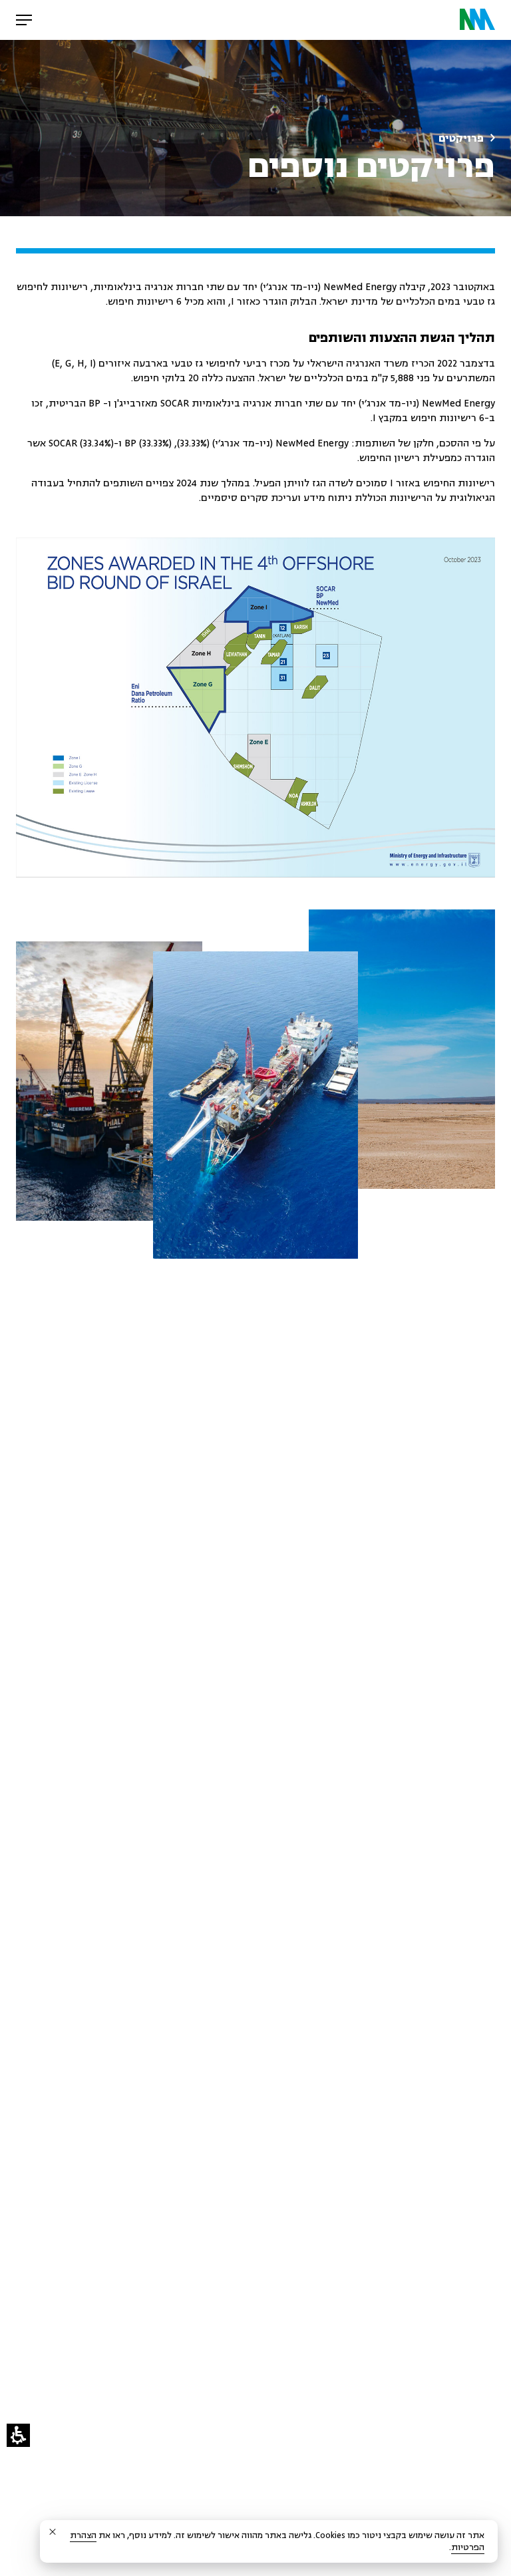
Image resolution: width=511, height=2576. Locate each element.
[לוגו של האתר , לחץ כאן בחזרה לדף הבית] (477, 20)
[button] (18, 2435)
